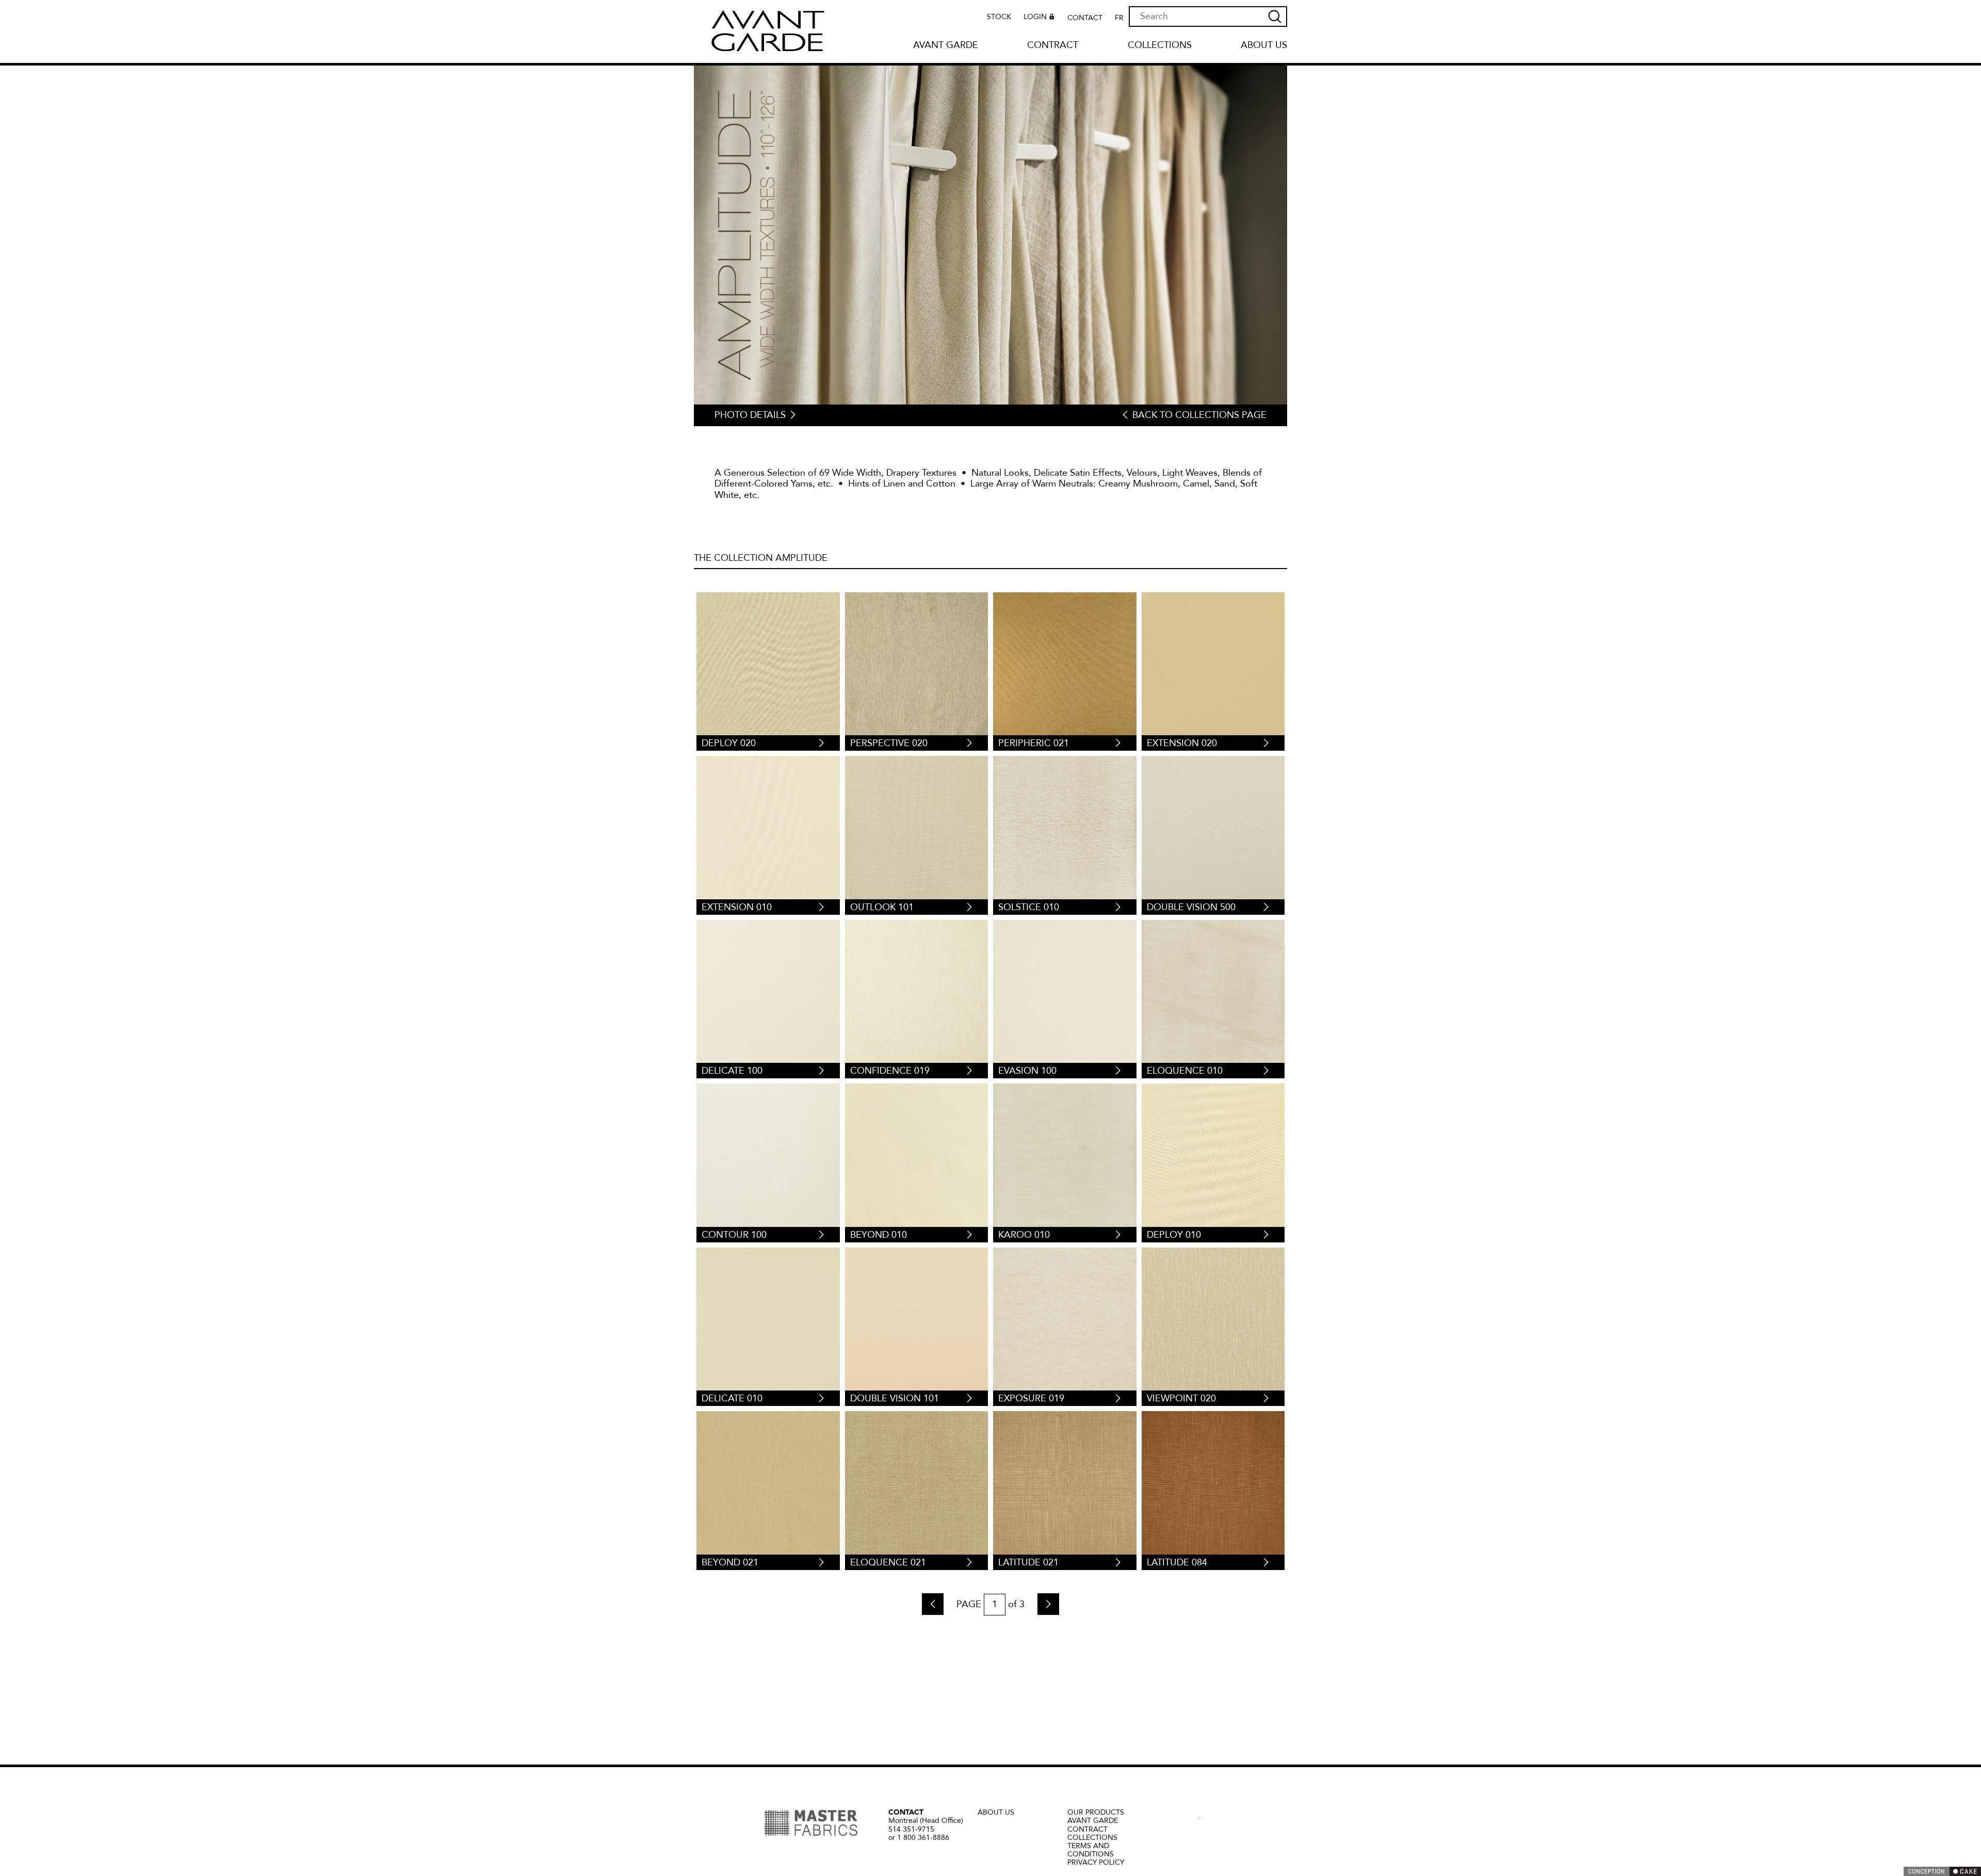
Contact (1085, 18)
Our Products (1096, 1812)
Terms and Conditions (1091, 1850)
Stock (999, 17)
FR (1119, 18)
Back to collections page (1199, 415)
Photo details (750, 415)
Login (1035, 17)
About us (1264, 46)
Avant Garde (946, 46)
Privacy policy (1096, 1862)
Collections (1160, 46)
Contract (1053, 46)
